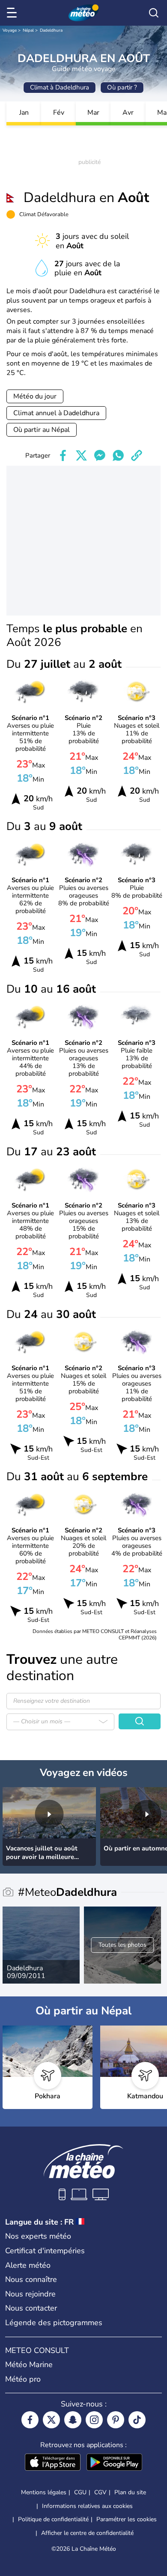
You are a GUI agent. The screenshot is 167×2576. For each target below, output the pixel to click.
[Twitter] (51, 2420)
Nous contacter (31, 2308)
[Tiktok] (137, 2420)
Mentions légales (44, 2492)
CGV (100, 2492)
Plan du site (130, 2492)
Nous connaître (31, 2279)
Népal (28, 30)
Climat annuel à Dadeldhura (56, 413)
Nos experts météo (38, 2236)
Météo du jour (35, 396)
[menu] (13, 13)
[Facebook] (30, 2420)
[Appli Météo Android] (114, 2463)
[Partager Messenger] (100, 455)
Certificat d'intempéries (45, 2251)
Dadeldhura (51, 30)
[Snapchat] (73, 2420)
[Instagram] (94, 2420)
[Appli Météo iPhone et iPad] (53, 2463)
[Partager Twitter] (81, 455)
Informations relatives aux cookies (87, 2506)
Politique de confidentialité (53, 2519)
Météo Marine (29, 2365)
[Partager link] (137, 455)
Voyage (10, 30)
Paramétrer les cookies (127, 2519)
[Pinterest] (116, 2420)
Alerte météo (28, 2265)
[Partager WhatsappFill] (118, 455)
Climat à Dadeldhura (60, 87)
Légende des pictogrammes (54, 2323)
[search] (154, 13)
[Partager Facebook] (63, 455)
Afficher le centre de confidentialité (87, 2533)
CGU (80, 2492)
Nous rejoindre (30, 2294)
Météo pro (23, 2379)
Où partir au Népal (42, 430)
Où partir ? (122, 87)
